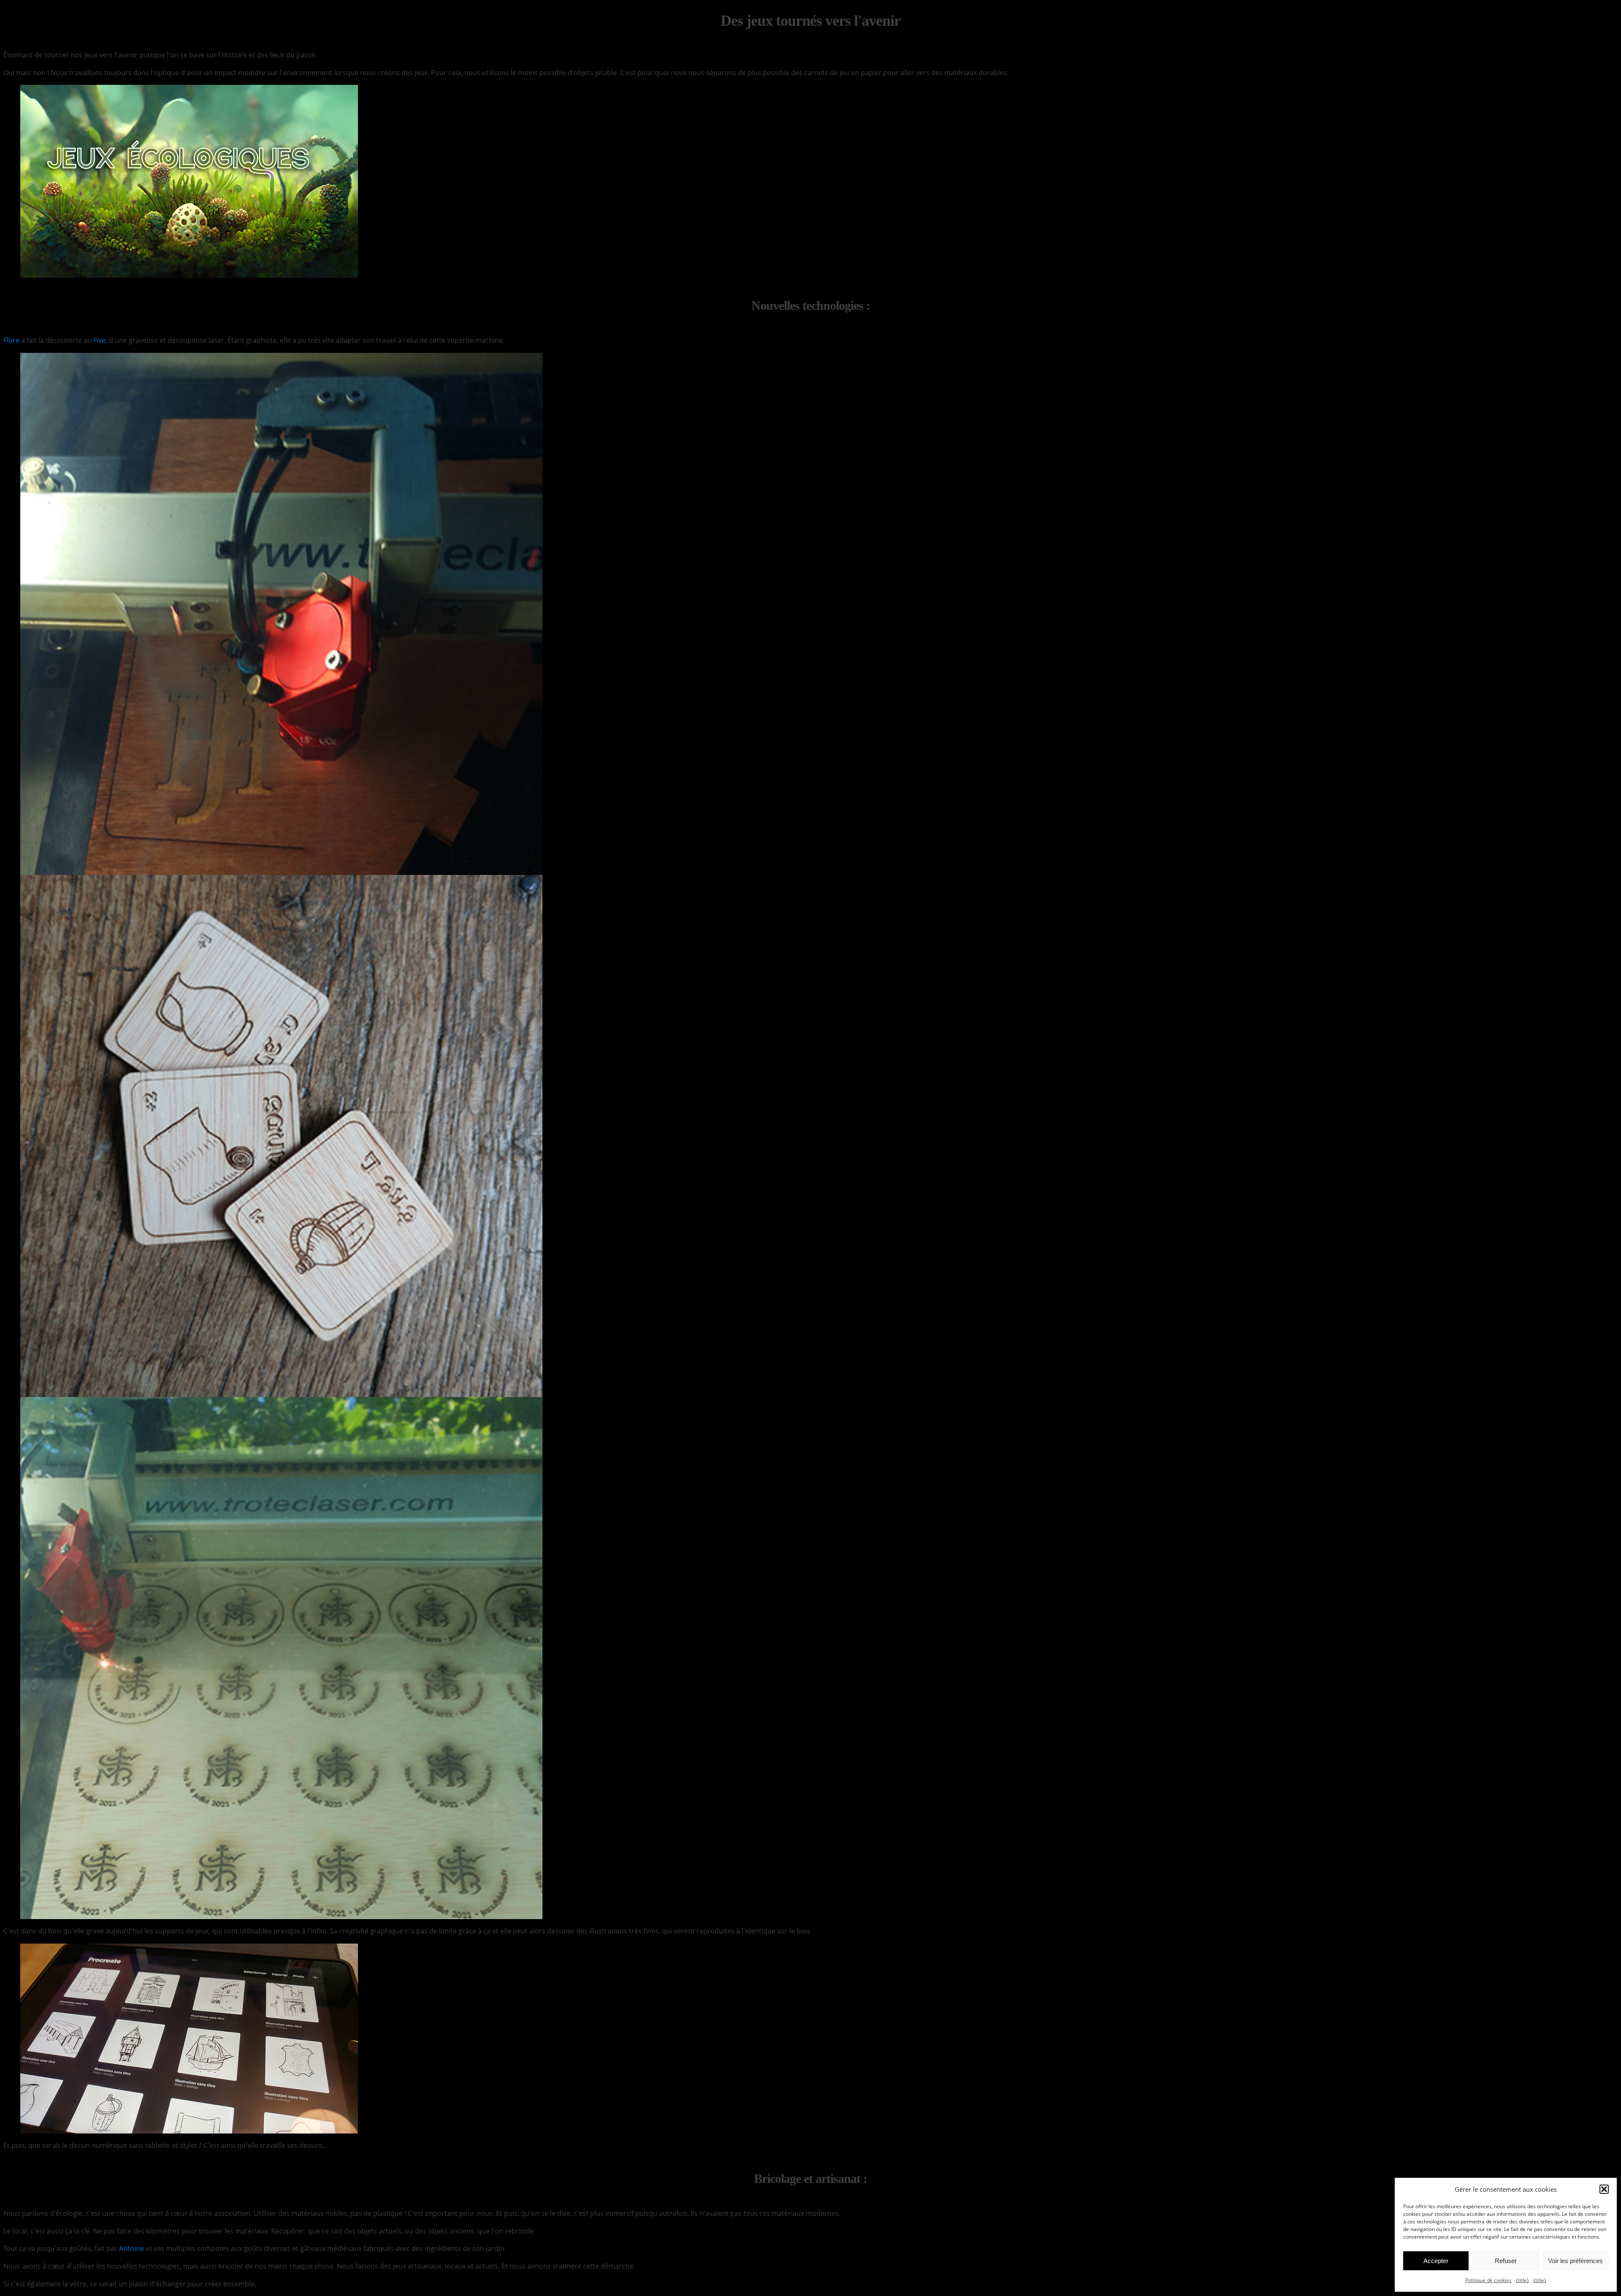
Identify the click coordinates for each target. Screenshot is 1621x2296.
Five (99, 340)
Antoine (131, 2248)
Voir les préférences (1575, 2261)
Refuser (1506, 2261)
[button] (1604, 2189)
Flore (11, 340)
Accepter (1436, 2261)
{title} (1522, 2280)
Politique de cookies (1488, 2280)
